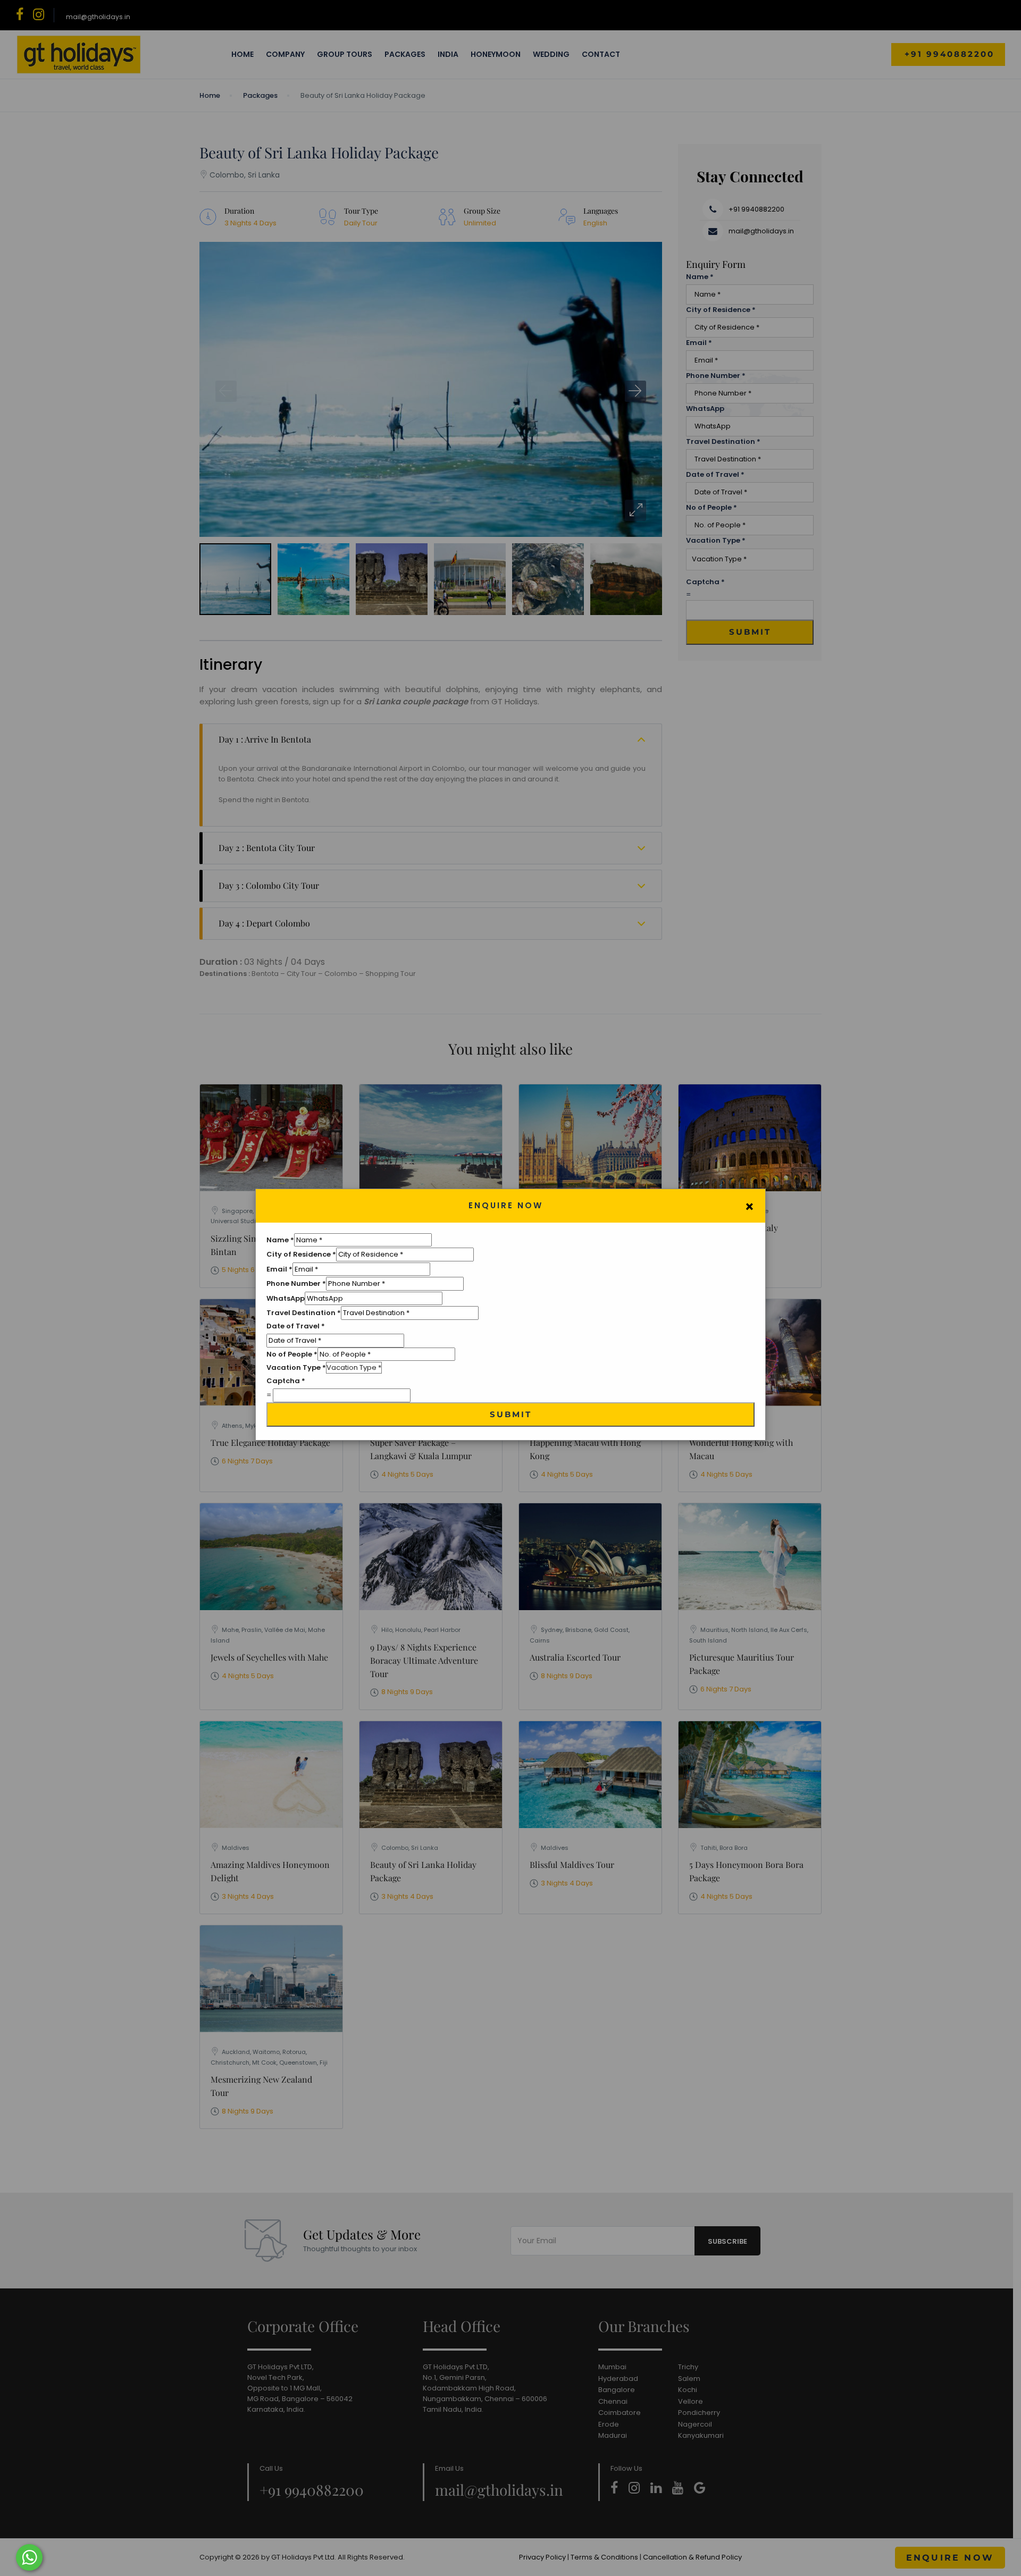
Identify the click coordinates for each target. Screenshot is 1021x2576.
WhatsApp (286, 1298)
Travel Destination (304, 1313)
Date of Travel (296, 1326)
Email (279, 1269)
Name (280, 1240)
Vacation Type (296, 1367)
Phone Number (296, 1283)
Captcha (286, 1381)
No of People (292, 1354)
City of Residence (301, 1254)
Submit (511, 1414)
